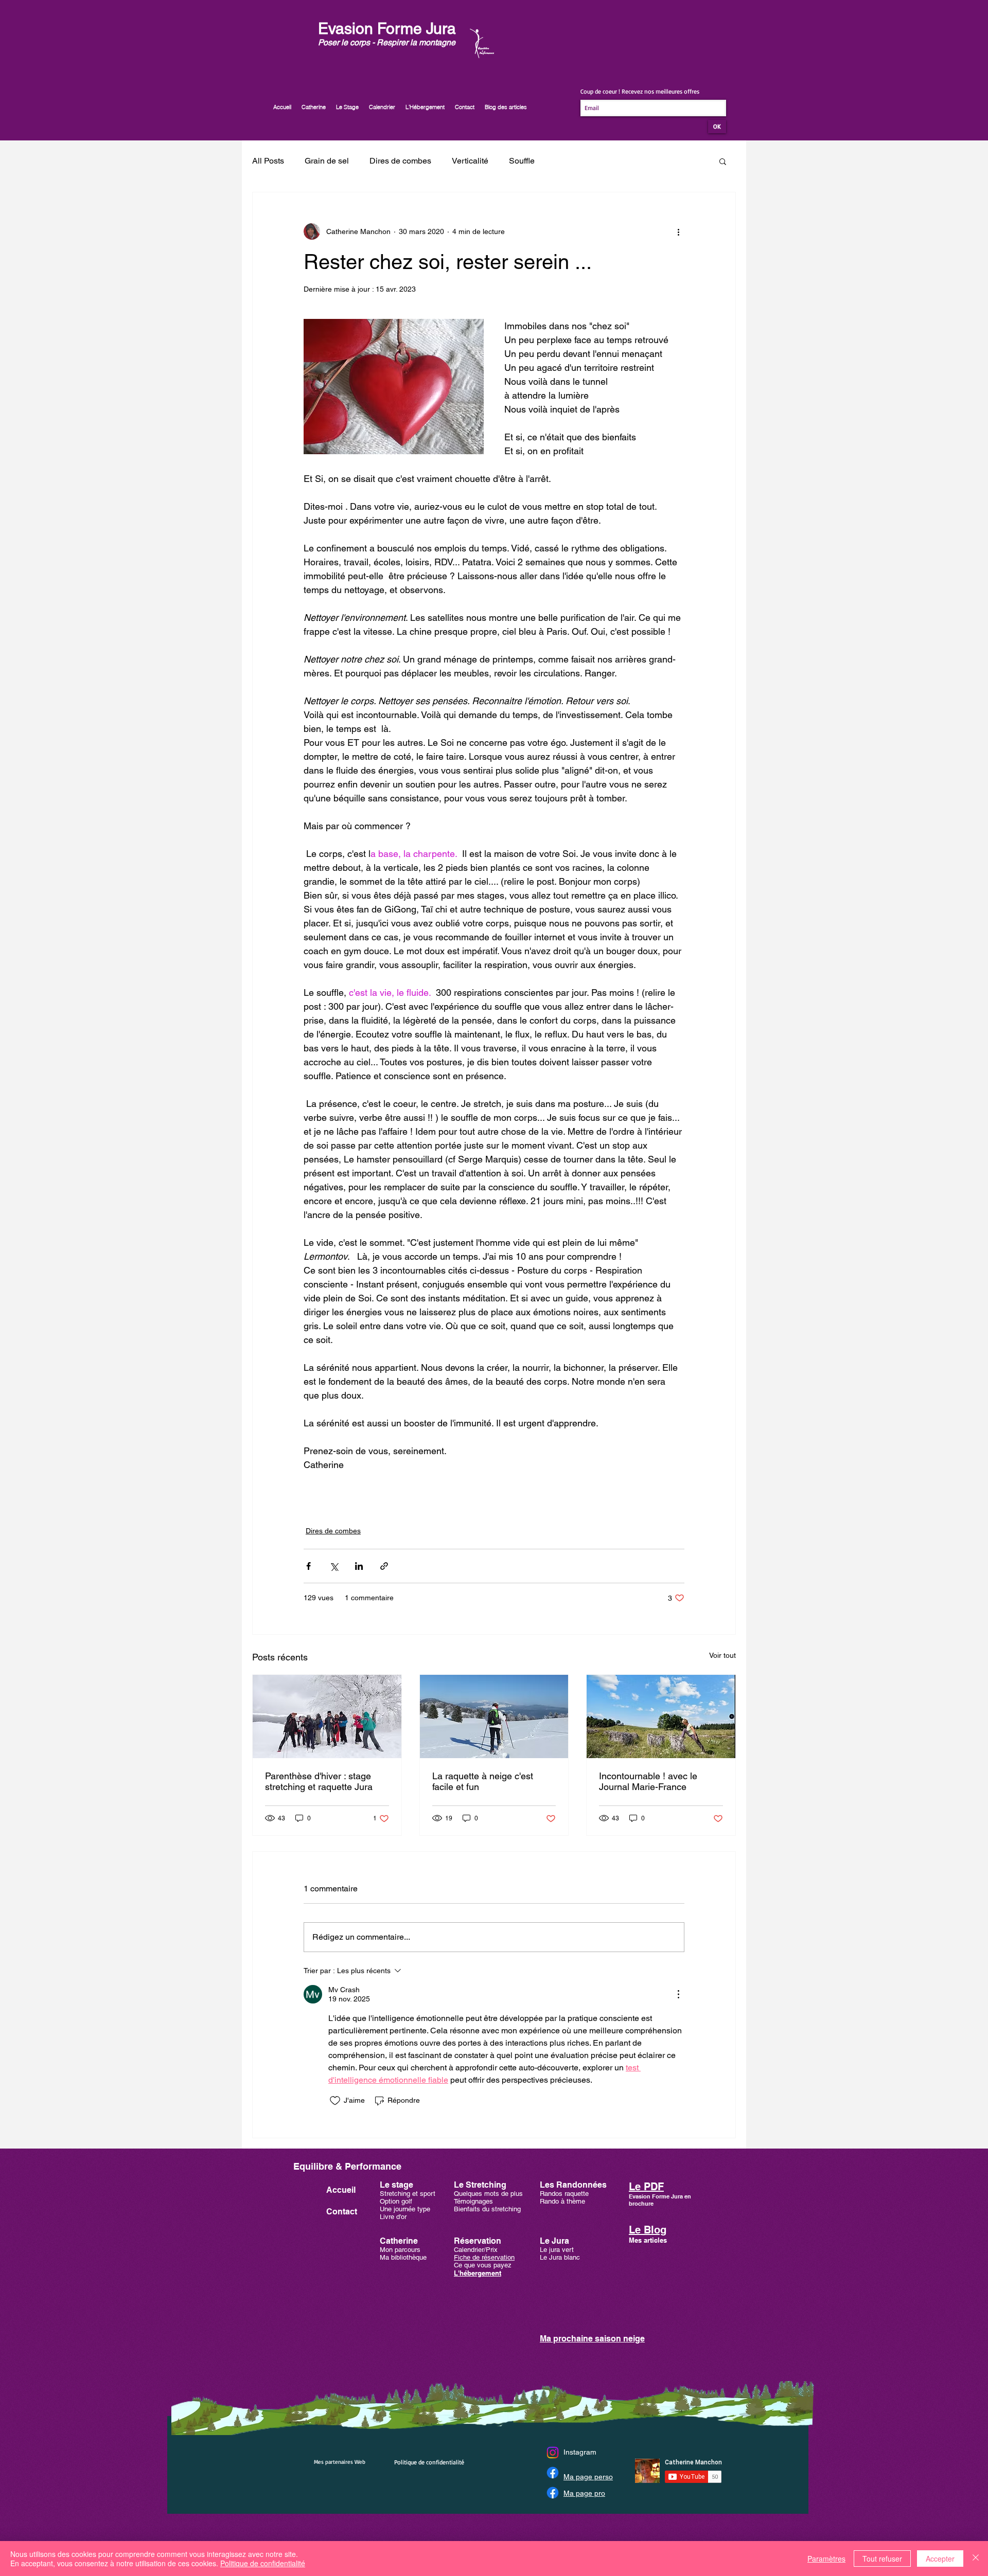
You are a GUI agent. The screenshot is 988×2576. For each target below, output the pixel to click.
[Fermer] (976, 2559)
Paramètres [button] (826, 2559)
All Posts (268, 161)
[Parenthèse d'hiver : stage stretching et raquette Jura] (327, 1716)
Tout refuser (882, 2559)
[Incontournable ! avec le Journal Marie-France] (661, 1716)
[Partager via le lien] (384, 1566)
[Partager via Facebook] (308, 1566)
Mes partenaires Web (340, 2462)
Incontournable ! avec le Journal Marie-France (648, 1781)
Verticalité (470, 161)
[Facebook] (553, 2473)
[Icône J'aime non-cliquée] (335, 2101)
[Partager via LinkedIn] (359, 1566)
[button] (723, 161)
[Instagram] (553, 2453)
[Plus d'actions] (678, 231)
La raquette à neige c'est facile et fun (483, 1781)
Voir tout (722, 1655)
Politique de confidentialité (263, 2563)
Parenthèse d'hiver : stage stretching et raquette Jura (319, 1781)
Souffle (522, 161)
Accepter (940, 2559)
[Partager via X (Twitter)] (334, 1566)
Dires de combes (400, 161)
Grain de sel (327, 161)
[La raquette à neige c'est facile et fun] (494, 1716)
